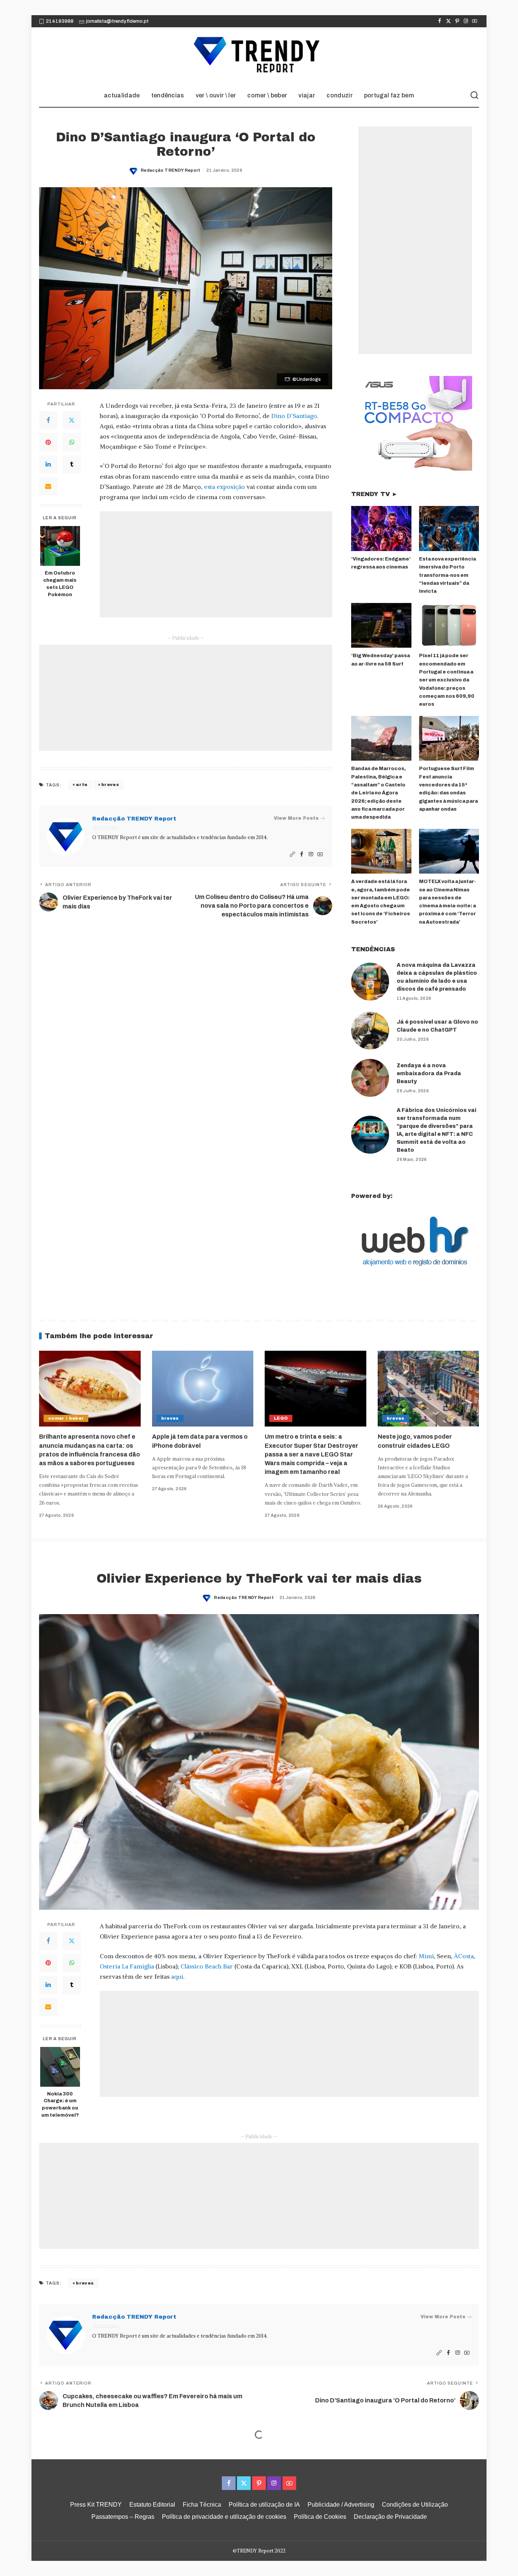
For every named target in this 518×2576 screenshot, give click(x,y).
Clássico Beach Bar (207, 1966)
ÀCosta (464, 1956)
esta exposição (224, 487)
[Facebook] (440, 21)
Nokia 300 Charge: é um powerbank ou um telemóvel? (60, 2105)
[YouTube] (475, 21)
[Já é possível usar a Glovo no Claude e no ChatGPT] (370, 1030)
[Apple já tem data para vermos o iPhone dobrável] (203, 1389)
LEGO (281, 1418)
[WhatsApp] (72, 442)
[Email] (48, 486)
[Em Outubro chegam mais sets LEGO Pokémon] (60, 546)
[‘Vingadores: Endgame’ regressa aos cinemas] (381, 529)
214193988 (60, 21)
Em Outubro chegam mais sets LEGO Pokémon (60, 584)
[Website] (292, 854)
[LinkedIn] (48, 464)
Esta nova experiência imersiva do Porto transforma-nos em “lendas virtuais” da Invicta (447, 575)
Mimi (426, 1956)
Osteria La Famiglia (127, 1966)
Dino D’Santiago (294, 416)
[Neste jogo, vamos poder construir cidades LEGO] (429, 1389)
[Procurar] (474, 96)
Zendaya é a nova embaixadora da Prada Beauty (429, 1073)
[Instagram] (466, 21)
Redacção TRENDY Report (171, 170)
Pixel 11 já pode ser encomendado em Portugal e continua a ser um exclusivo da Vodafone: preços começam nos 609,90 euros (447, 680)
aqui (177, 1976)
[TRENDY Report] (259, 56)
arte (82, 785)
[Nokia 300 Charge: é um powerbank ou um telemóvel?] (60, 2067)
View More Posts (296, 818)
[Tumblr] (72, 464)
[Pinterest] (457, 21)
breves (110, 785)
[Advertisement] (216, 564)
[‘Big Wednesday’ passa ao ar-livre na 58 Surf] (381, 626)
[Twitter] (448, 21)
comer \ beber (66, 1418)
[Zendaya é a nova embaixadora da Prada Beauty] (370, 1078)
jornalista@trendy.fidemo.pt (117, 21)
